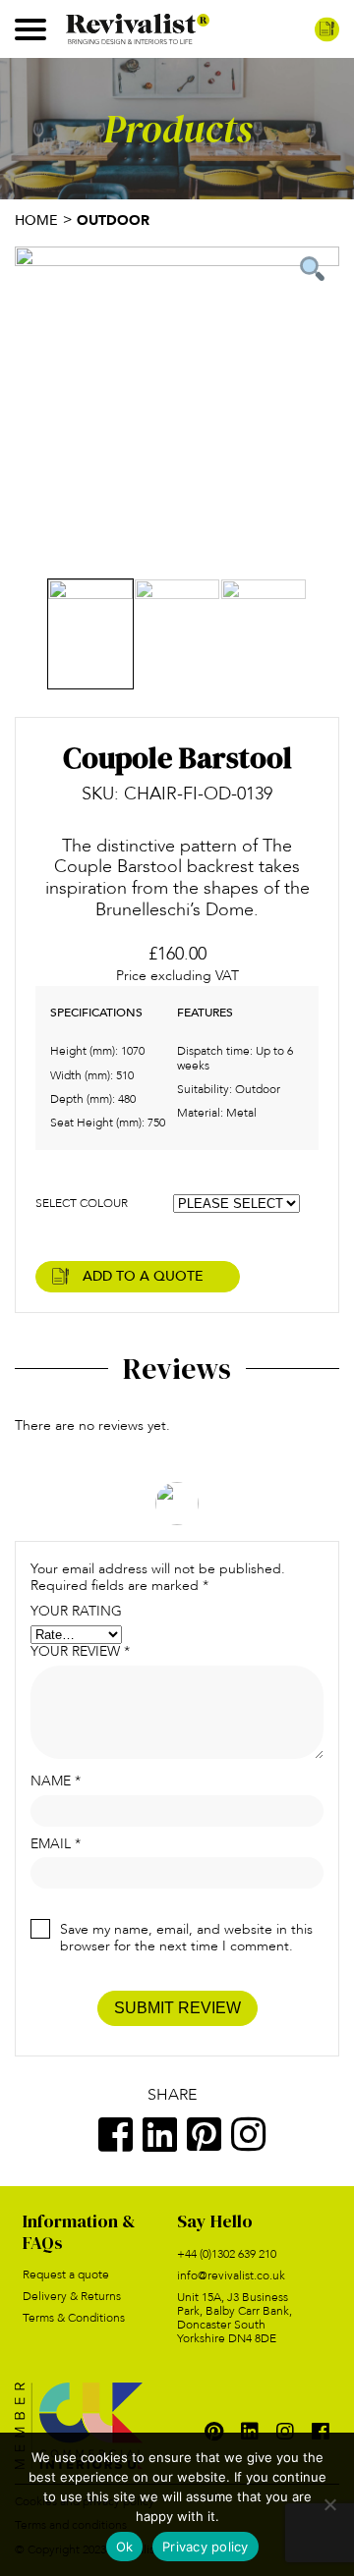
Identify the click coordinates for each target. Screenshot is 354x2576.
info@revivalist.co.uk (231, 2275)
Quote (327, 29)
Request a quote (66, 2275)
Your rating (76, 1612)
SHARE (172, 2094)
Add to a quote (143, 1276)
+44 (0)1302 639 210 (227, 2254)
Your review (80, 1652)
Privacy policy (206, 2547)
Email (56, 1845)
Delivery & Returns (72, 2296)
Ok (125, 2547)
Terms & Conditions (74, 2318)
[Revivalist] (138, 27)
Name (56, 1782)
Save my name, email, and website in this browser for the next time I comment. (186, 1938)
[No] (329, 2504)
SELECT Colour (82, 1203)
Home (36, 220)
